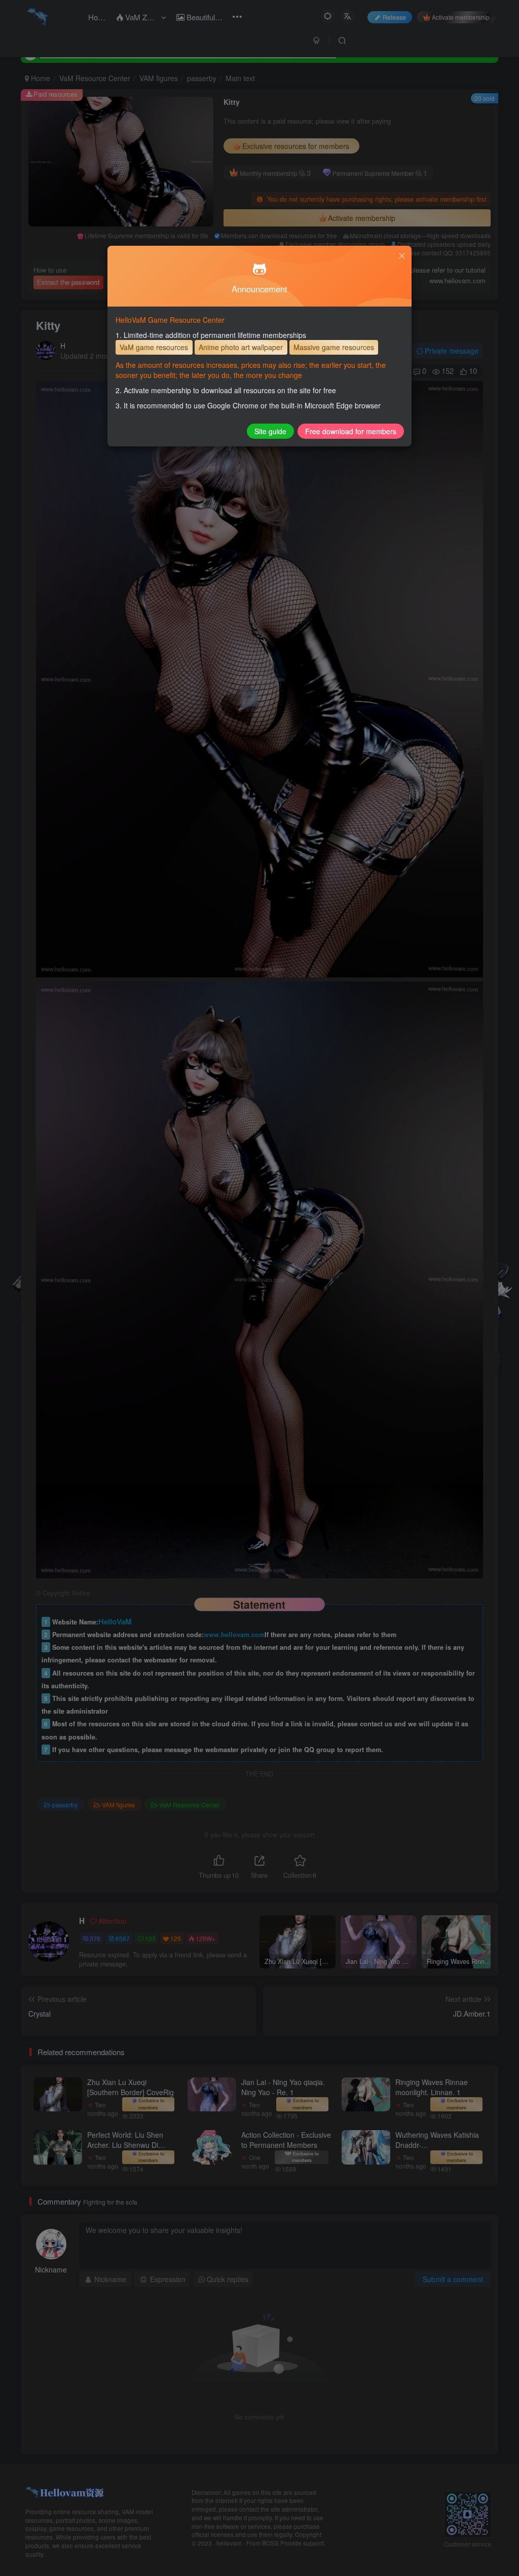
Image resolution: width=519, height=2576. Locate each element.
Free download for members (351, 431)
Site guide (270, 431)
